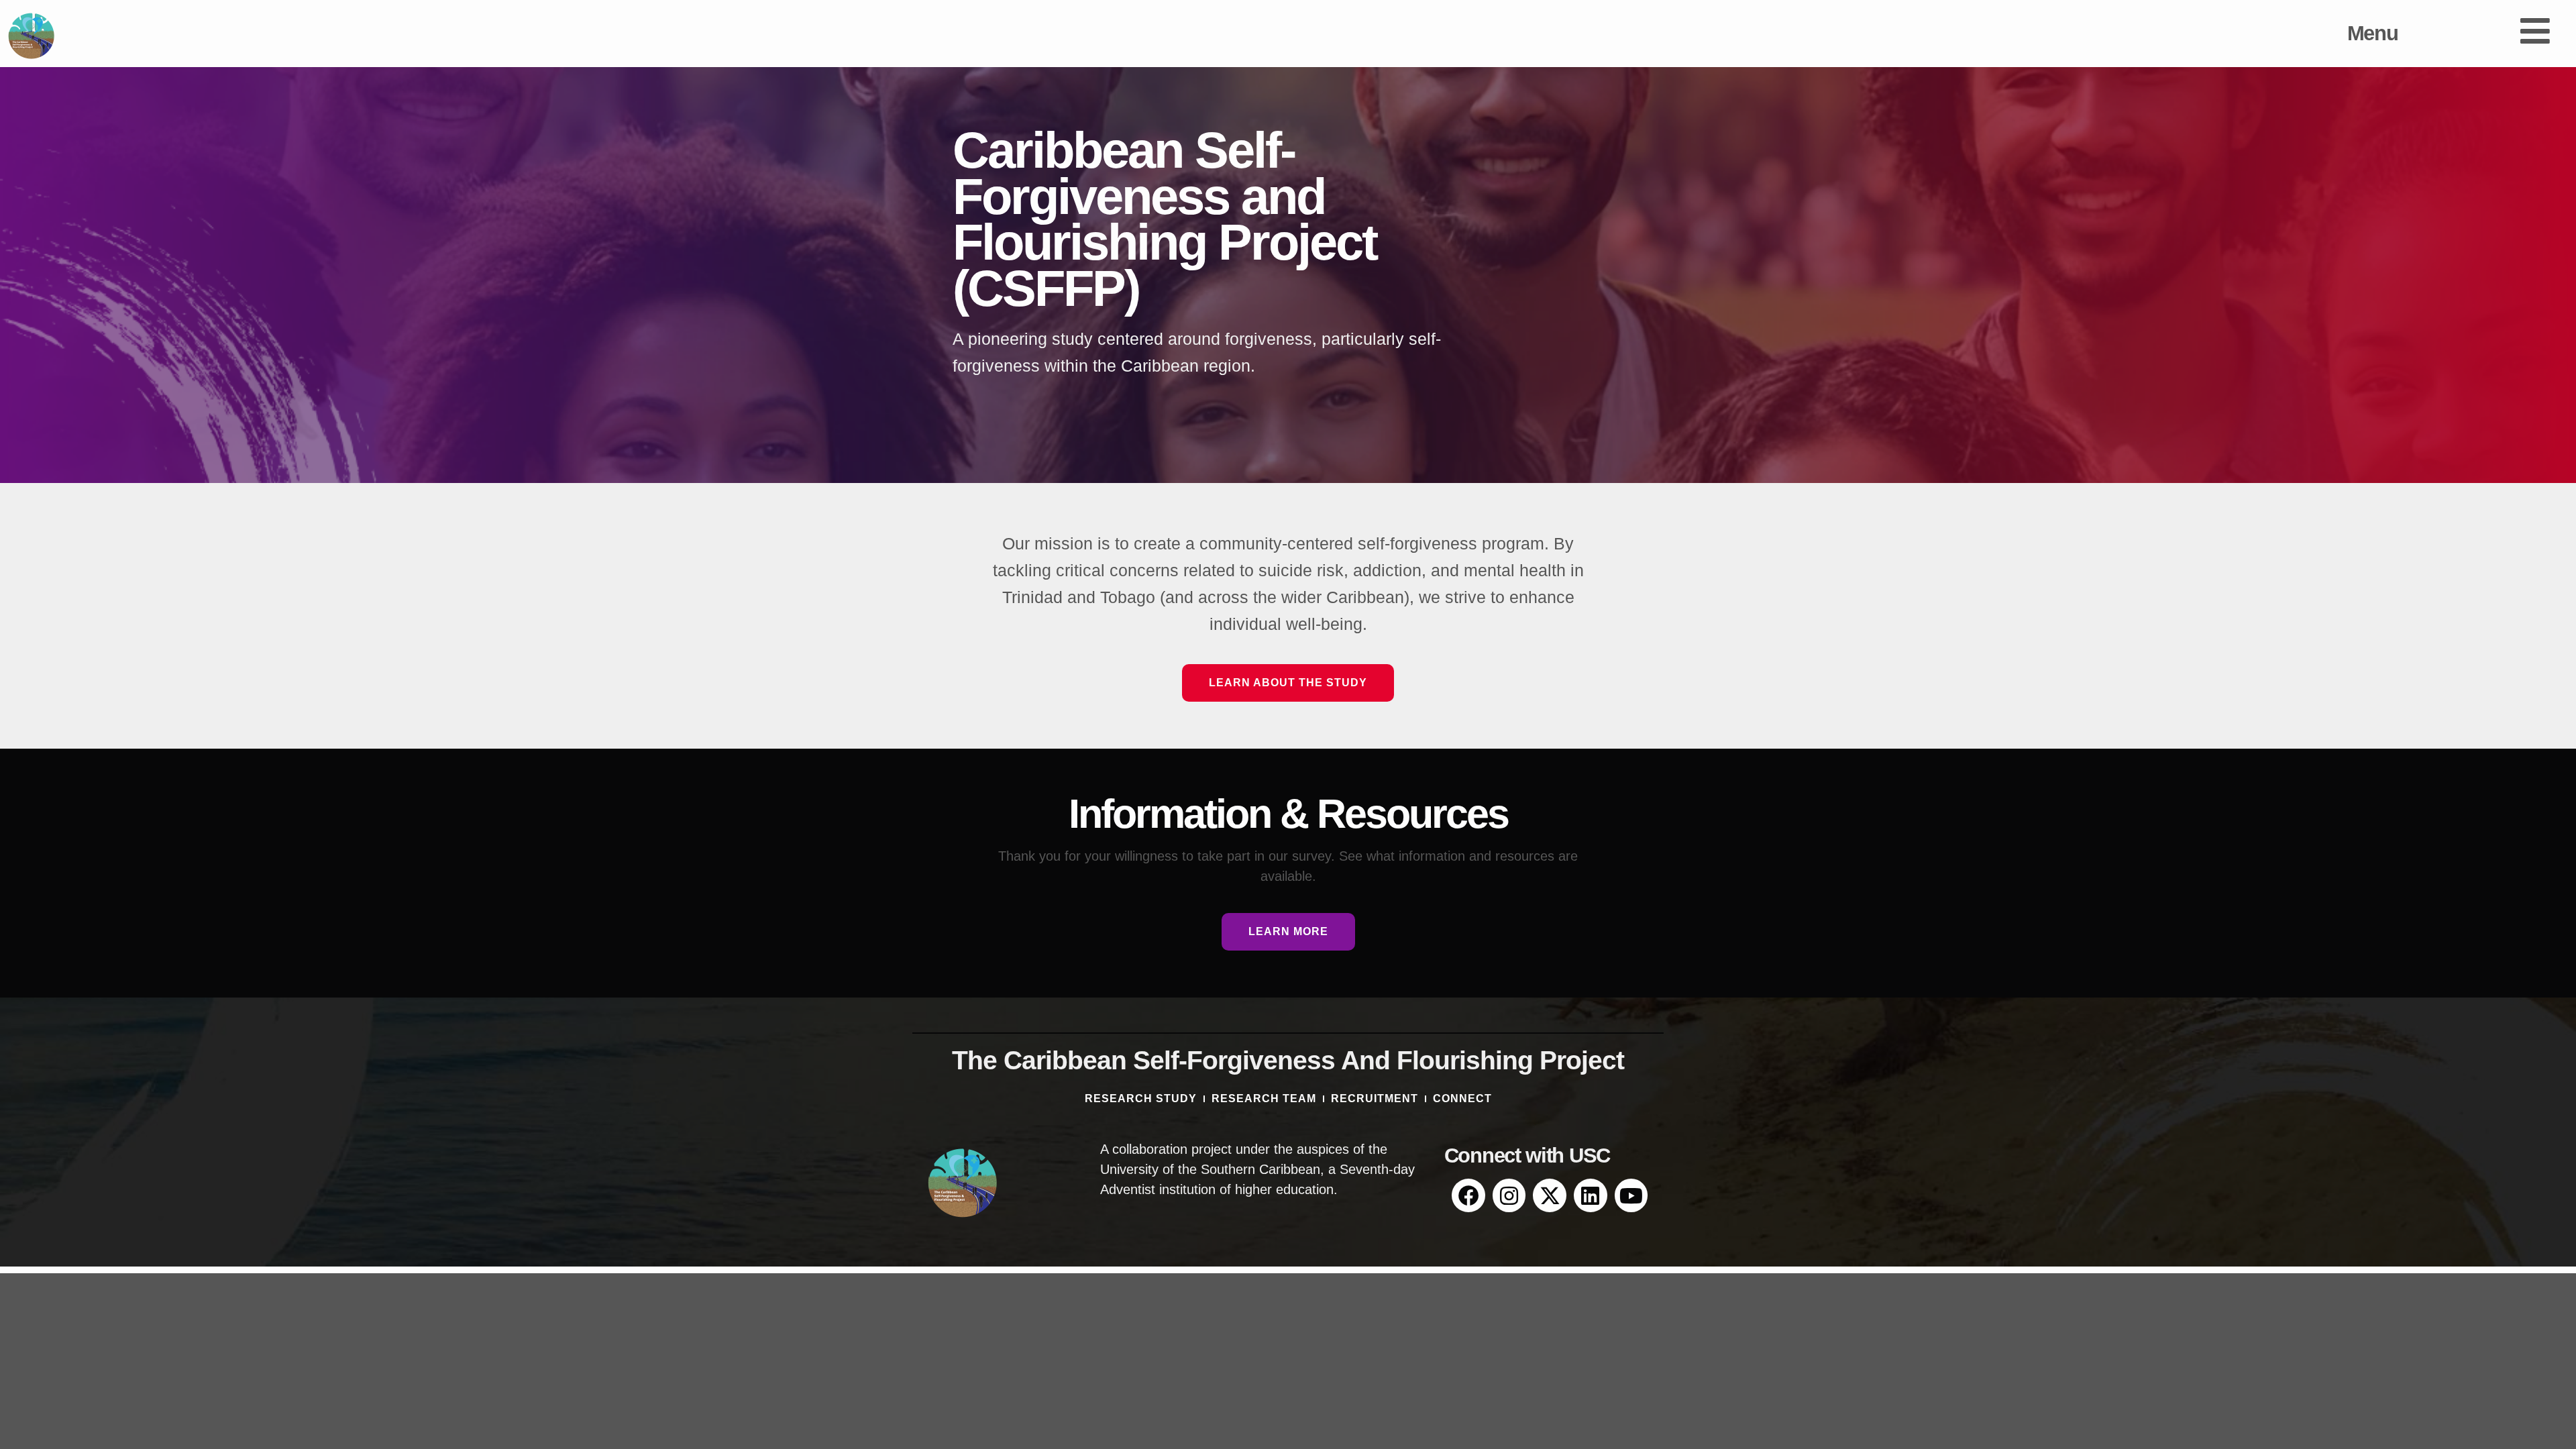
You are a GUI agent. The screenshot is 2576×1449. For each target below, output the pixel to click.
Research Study (1141, 1098)
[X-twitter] (1550, 1195)
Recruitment (1375, 1098)
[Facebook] (1468, 1195)
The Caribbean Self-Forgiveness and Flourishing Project (1288, 1060)
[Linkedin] (1591, 1195)
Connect (1462, 1098)
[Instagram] (1509, 1195)
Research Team (1264, 1098)
